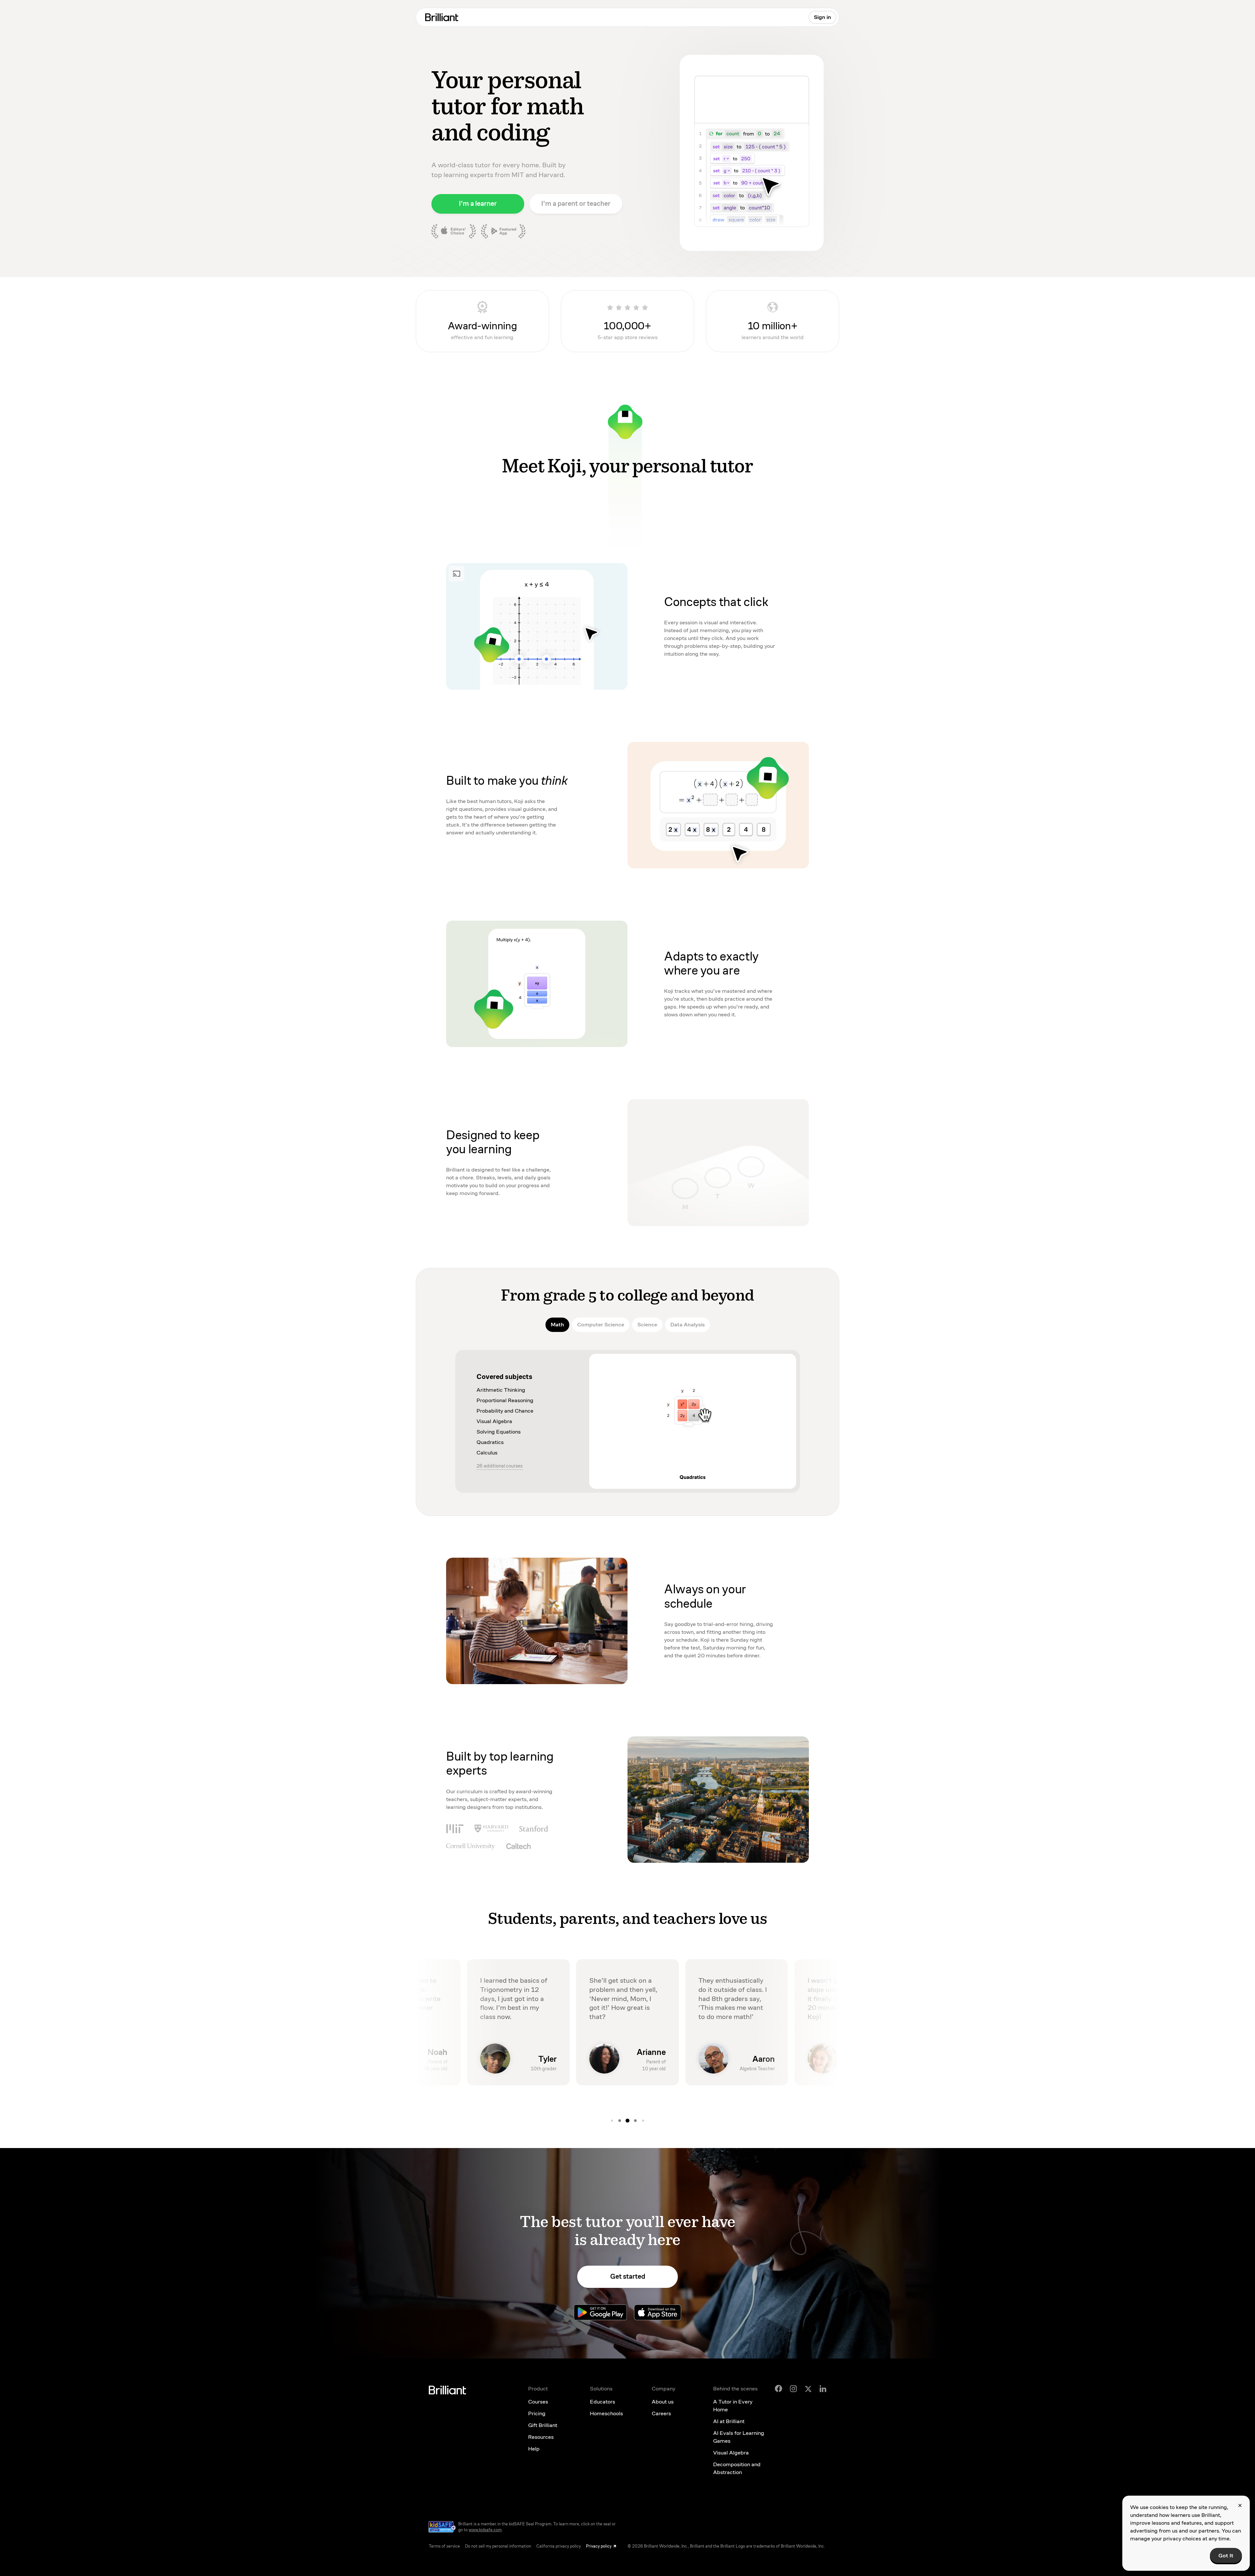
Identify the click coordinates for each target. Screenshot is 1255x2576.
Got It (1226, 2556)
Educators (602, 2402)
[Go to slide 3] (612, 2121)
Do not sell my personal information (498, 2546)
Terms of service (444, 2546)
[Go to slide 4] (620, 2121)
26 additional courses (500, 1466)
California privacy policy (559, 2546)
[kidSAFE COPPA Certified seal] (442, 2527)
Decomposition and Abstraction (737, 2468)
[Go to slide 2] (643, 2121)
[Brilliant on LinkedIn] (823, 2389)
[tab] (557, 1325)
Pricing (537, 2413)
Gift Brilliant (543, 2425)
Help (534, 2449)
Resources (541, 2437)
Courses (538, 2402)
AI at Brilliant (729, 2421)
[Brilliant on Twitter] (808, 2388)
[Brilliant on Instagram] (793, 2389)
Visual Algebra (731, 2453)
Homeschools (606, 2413)
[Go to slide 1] (635, 2121)
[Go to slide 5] (627, 2121)
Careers (661, 2413)
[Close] (1240, 2505)
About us (663, 2402)
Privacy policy (599, 2546)
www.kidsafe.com (485, 2530)
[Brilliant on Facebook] (778, 2388)
